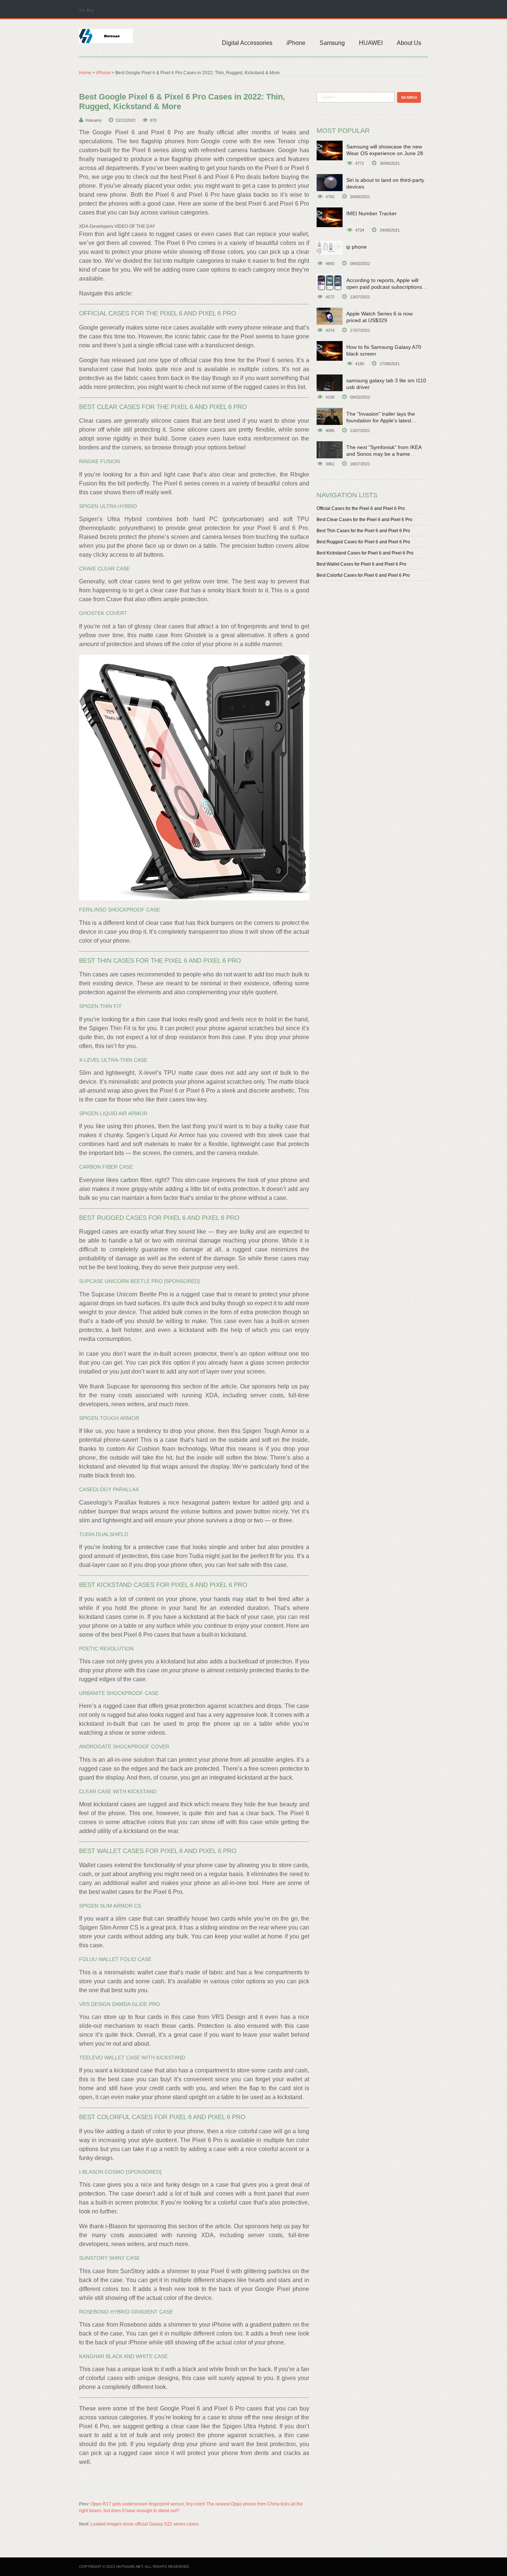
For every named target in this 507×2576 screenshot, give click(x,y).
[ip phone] (330, 248)
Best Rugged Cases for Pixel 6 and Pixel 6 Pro (363, 542)
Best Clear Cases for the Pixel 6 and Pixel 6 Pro (364, 520)
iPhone (296, 43)
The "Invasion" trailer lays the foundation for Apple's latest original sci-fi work (381, 420)
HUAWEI (371, 43)
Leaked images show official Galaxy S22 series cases (145, 2524)
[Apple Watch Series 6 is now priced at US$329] (330, 316)
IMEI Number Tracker (372, 213)
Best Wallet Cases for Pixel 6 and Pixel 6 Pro (362, 564)
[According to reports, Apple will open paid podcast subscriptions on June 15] (330, 283)
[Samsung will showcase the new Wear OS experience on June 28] (330, 150)
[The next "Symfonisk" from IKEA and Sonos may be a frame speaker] (330, 450)
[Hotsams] (106, 35)
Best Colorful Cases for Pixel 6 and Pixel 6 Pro (363, 575)
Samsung (332, 43)
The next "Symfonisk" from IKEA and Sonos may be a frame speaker (384, 454)
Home (85, 73)
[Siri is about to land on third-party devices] (330, 183)
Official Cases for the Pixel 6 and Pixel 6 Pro (361, 508)
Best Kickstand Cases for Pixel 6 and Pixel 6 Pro (365, 553)
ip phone (356, 247)
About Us (409, 43)
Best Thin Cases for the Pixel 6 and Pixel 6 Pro (363, 531)
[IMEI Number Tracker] (330, 217)
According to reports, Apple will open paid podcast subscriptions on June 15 (384, 287)
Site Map (87, 10)
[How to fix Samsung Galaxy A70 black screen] (330, 351)
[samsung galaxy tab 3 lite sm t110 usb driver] (330, 383)
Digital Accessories (247, 43)
